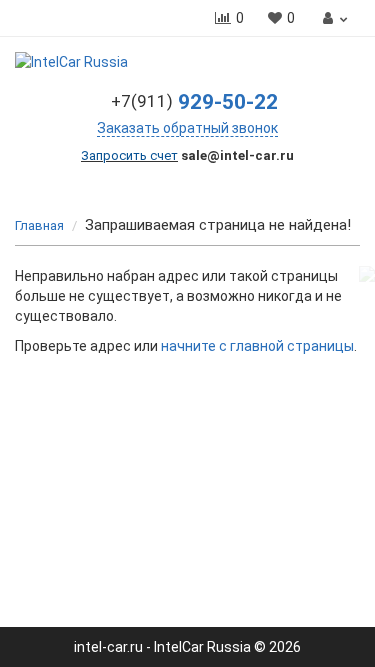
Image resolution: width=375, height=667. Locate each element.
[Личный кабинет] (332, 18)
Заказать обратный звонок (187, 128)
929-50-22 (194, 102)
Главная (39, 225)
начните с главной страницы (257, 346)
